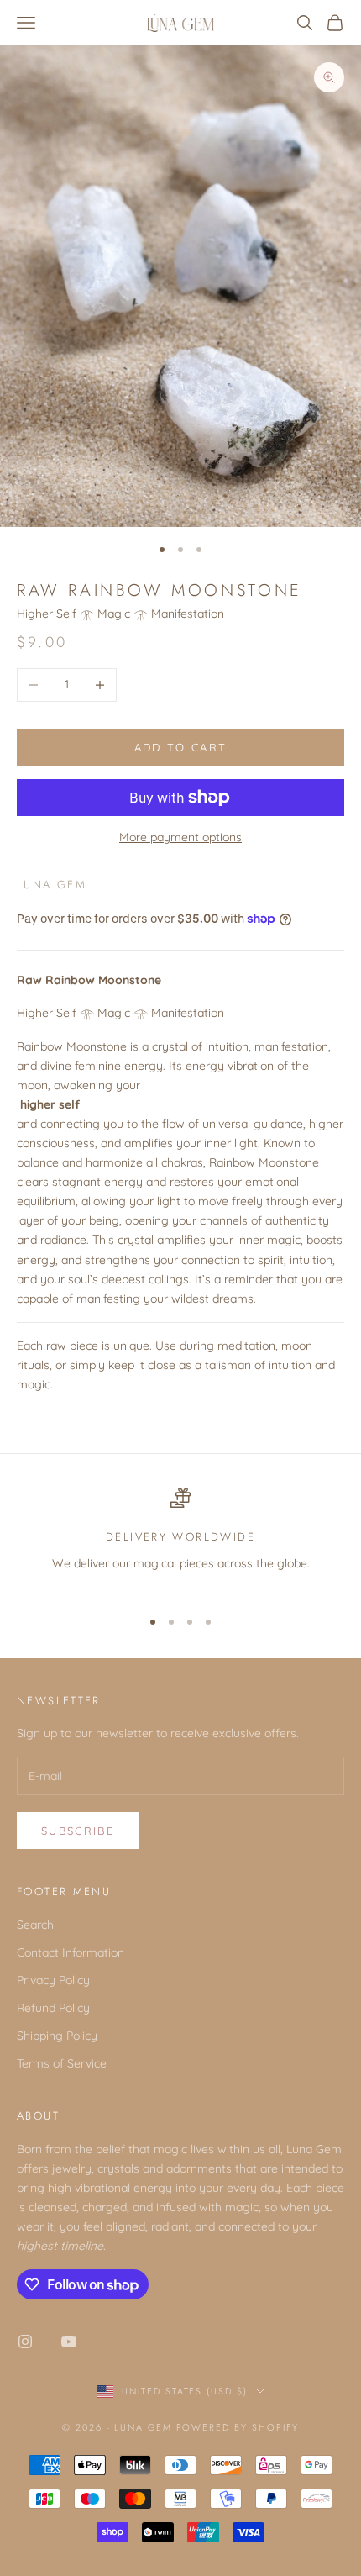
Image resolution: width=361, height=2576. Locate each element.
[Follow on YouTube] (69, 2342)
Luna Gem (52, 885)
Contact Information (71, 1952)
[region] (180, 1540)
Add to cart (181, 747)
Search (35, 1925)
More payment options (180, 837)
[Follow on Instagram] (25, 2342)
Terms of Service (62, 2063)
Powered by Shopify (238, 2427)
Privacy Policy (53, 1980)
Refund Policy (53, 2008)
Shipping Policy (57, 2036)
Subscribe (78, 1831)
